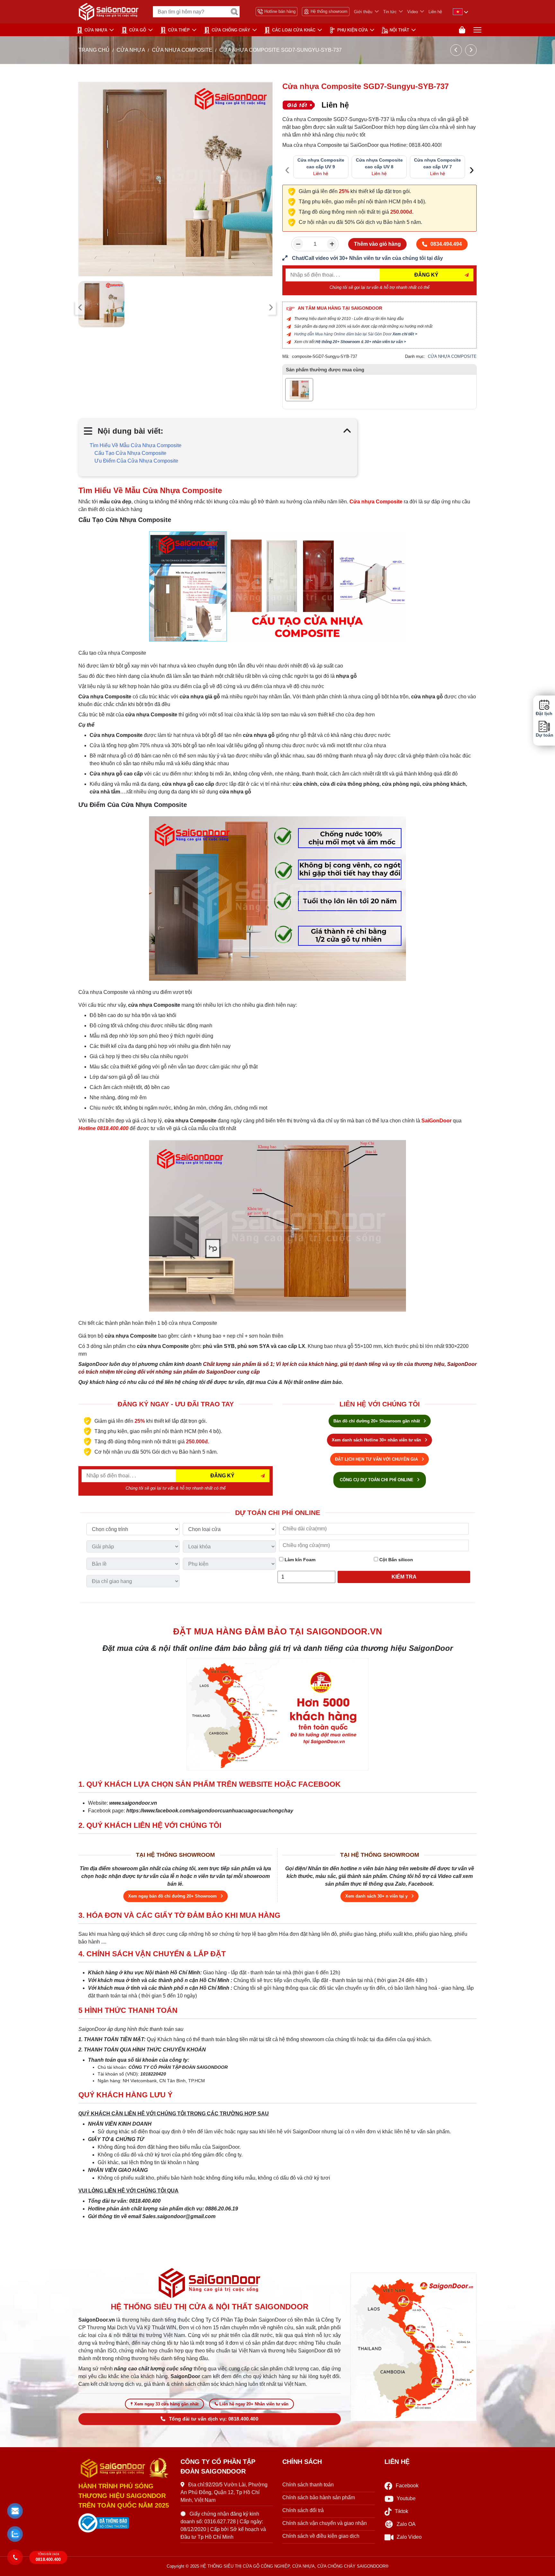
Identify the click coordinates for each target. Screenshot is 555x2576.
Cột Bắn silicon (396, 1560)
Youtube (406, 2498)
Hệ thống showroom (329, 11)
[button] (15, 2511)
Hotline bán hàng (280, 11)
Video (413, 12)
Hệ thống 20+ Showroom (338, 342)
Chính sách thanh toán (308, 2485)
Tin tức (390, 12)
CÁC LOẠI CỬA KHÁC (294, 30)
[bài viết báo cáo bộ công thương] (125, 2523)
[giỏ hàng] (462, 30)
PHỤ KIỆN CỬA (352, 30)
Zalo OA (406, 2524)
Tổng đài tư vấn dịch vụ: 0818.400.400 (214, 2419)
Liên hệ (435, 12)
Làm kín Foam (299, 1560)
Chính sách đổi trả (303, 2510)
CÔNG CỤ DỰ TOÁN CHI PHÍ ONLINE (377, 1480)
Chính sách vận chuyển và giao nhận (325, 2523)
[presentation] (80, 307)
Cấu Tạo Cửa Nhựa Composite (130, 453)
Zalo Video (409, 2537)
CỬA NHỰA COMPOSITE (183, 50)
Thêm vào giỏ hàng (377, 244)
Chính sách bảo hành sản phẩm (319, 2497)
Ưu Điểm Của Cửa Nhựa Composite (136, 461)
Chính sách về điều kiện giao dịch (321, 2536)
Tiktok (401, 2511)
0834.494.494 (446, 244)
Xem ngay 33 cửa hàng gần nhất (166, 2404)
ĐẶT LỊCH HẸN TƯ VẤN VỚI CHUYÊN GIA (377, 1459)
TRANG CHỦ (94, 50)
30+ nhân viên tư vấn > (385, 342)
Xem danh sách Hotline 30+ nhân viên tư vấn (377, 1440)
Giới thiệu (363, 12)
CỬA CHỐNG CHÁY (231, 30)
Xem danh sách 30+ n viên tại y (377, 1896)
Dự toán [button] (544, 735)
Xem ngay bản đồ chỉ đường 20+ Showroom (173, 1896)
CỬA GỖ (138, 30)
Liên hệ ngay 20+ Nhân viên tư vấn (254, 2404)
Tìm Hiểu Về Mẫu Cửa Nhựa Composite (136, 445)
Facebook (407, 2486)
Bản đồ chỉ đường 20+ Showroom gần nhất (377, 1421)
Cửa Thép (179, 30)
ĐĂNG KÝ (426, 275)
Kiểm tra (404, 1577)
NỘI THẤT (399, 30)
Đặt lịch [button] (544, 714)
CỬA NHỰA (96, 30)
